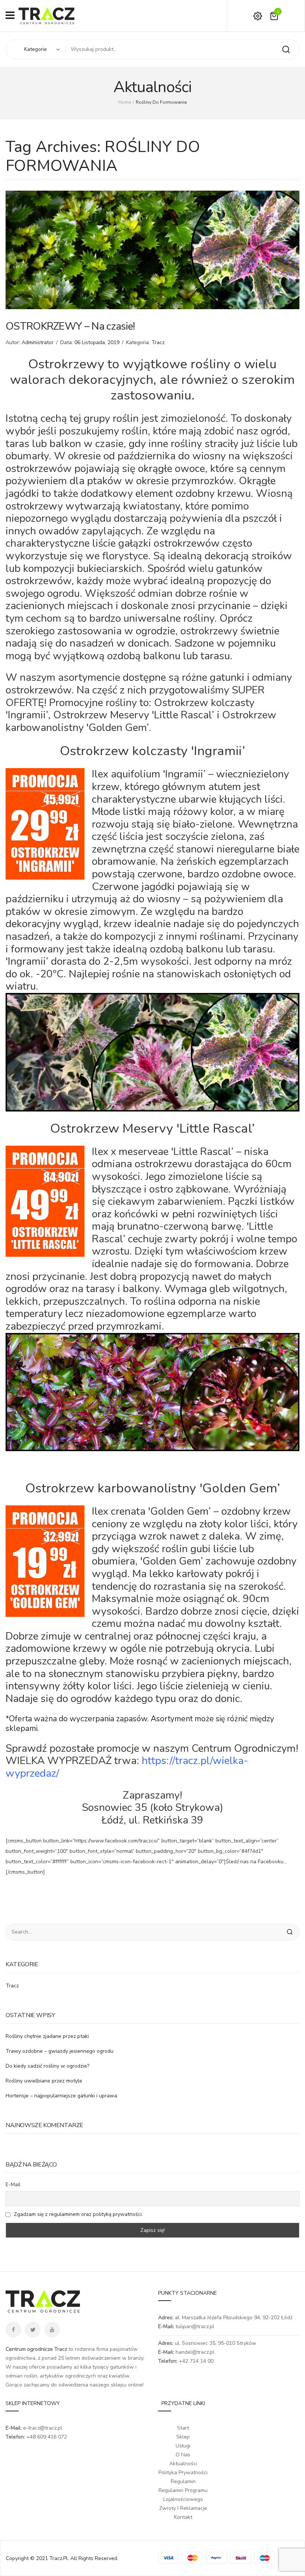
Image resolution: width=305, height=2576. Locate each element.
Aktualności (183, 2464)
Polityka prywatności (183, 2473)
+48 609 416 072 (47, 2437)
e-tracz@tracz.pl (43, 2428)
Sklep (183, 2437)
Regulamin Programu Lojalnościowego (183, 2495)
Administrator (38, 342)
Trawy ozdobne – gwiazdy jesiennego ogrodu (60, 2051)
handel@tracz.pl (195, 2352)
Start (183, 2428)
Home (125, 102)
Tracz (158, 342)
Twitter (33, 2330)
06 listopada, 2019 (97, 342)
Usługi (183, 2446)
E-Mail (13, 2185)
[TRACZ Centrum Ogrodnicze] (46, 15)
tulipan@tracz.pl (195, 2326)
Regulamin (183, 2481)
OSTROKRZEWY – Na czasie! (70, 326)
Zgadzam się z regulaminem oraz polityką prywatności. (78, 2214)
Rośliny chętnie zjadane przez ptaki (47, 2036)
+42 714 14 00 (196, 2361)
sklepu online (127, 2385)
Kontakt (183, 2517)
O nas (183, 2455)
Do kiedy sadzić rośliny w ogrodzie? (47, 2066)
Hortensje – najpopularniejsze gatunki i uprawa (61, 2096)
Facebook (13, 2330)
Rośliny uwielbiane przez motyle (44, 2081)
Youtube (52, 2330)
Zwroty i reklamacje (183, 2508)
